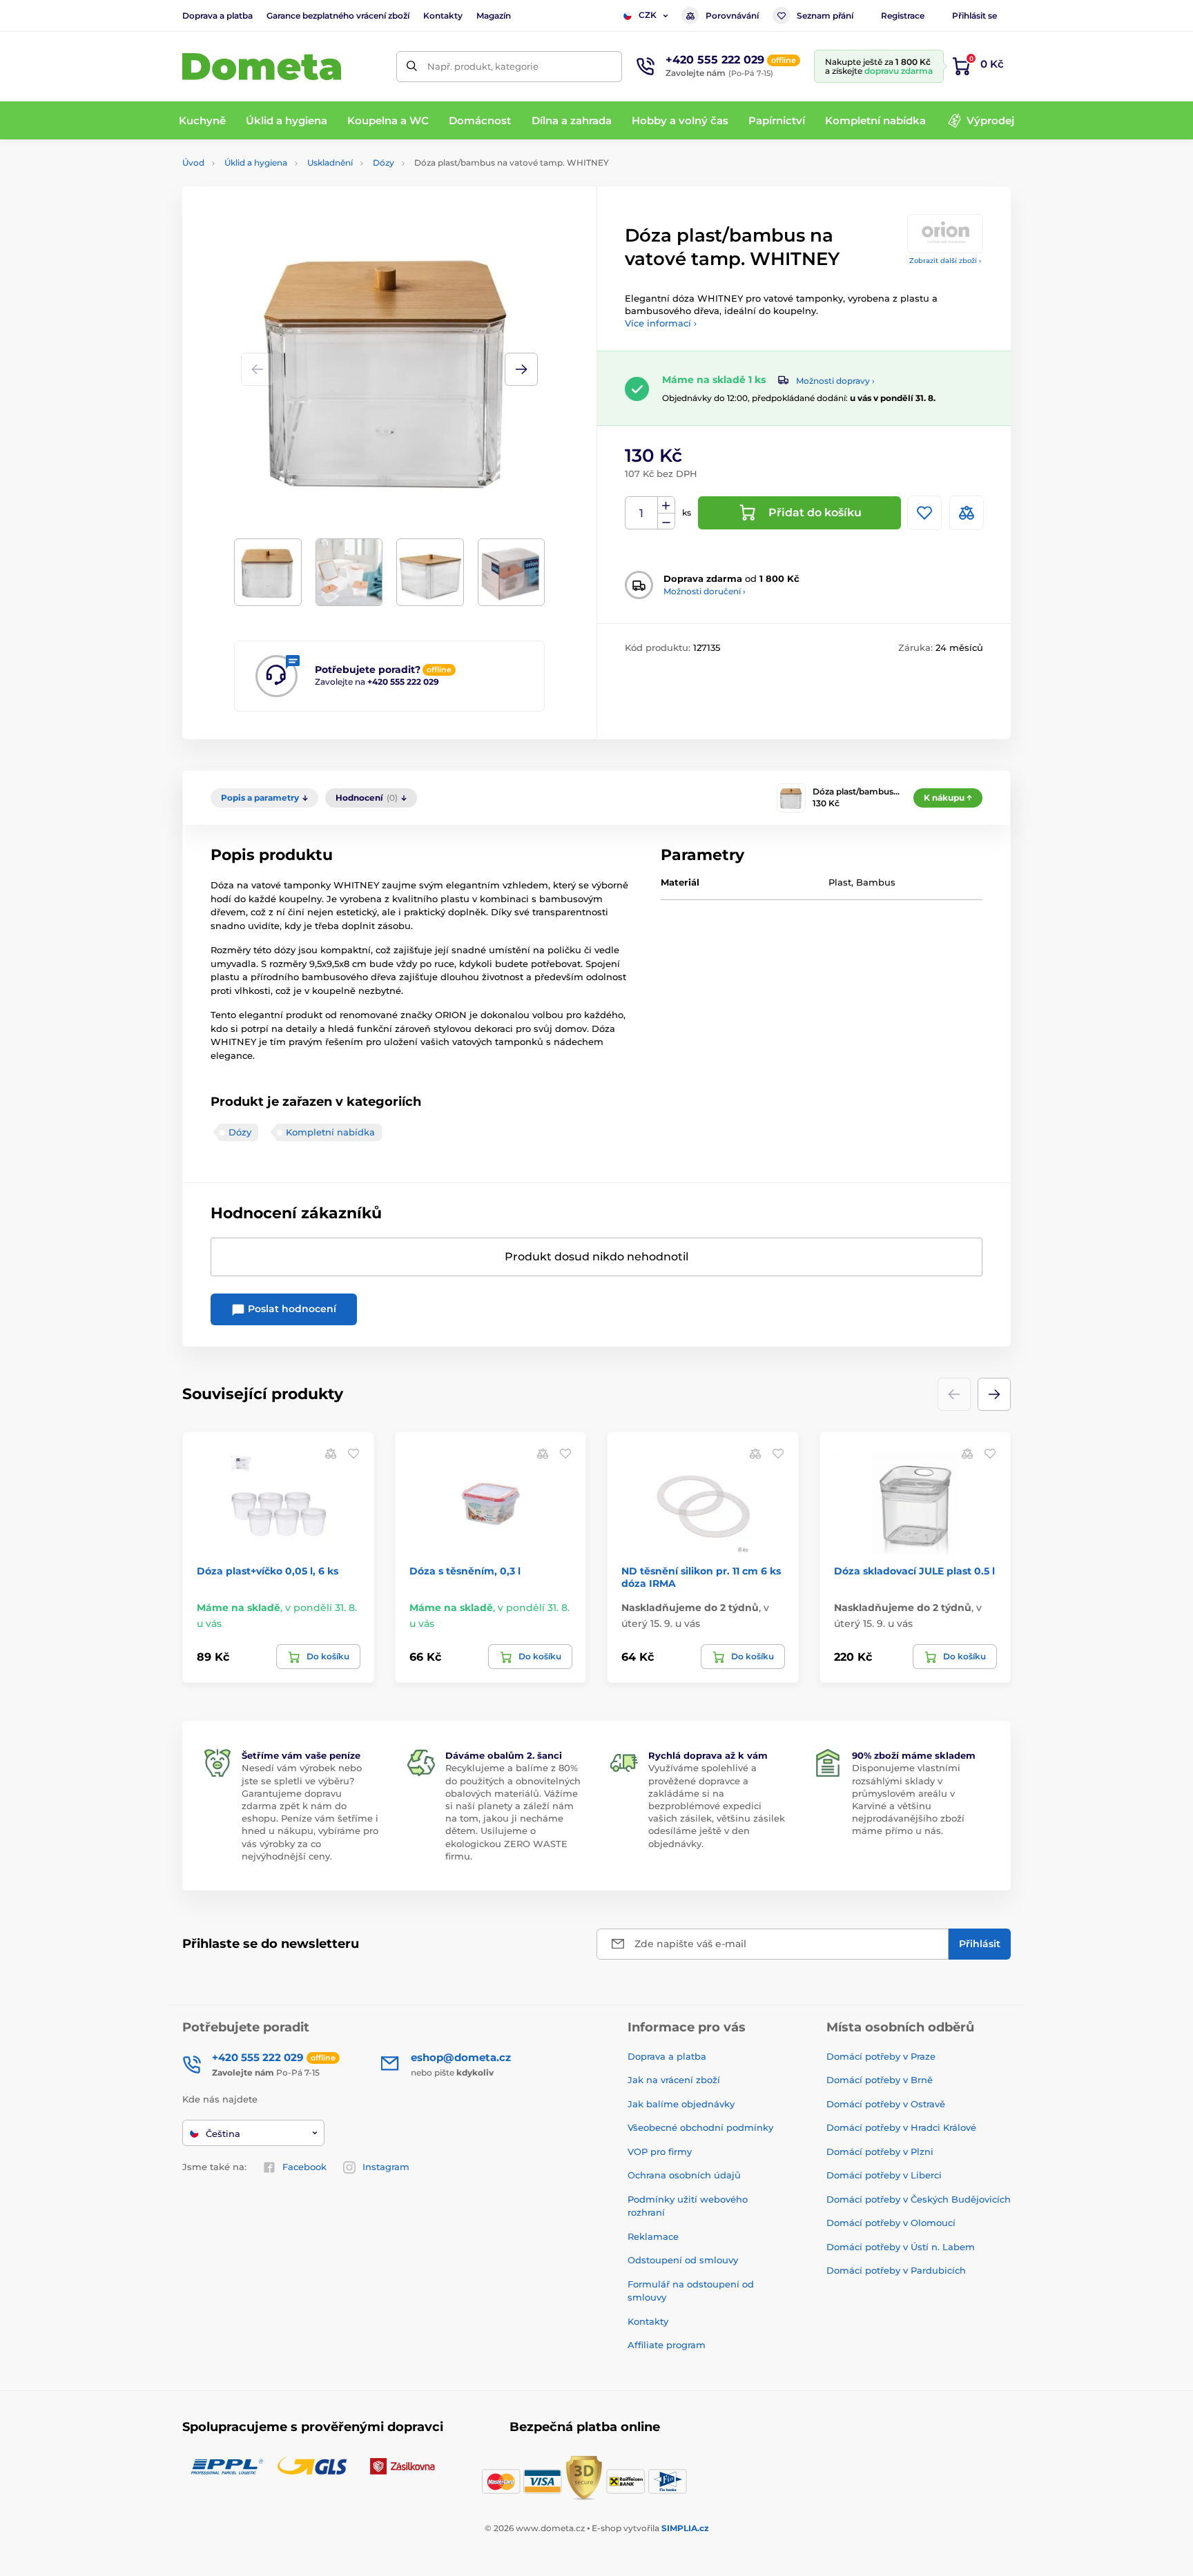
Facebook (304, 2167)
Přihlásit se (974, 16)
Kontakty (443, 16)
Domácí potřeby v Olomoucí (891, 2223)
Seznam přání (825, 16)
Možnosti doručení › (705, 591)
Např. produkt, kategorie (483, 66)
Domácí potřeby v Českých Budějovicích (919, 2199)
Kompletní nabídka (330, 1132)
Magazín (494, 16)
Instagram (386, 2167)
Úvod (193, 163)
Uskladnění (330, 163)
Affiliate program (667, 2345)
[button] (521, 369)
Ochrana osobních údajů (684, 2175)
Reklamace (653, 2236)
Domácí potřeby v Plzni (880, 2151)
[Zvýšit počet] (666, 505)
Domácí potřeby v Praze (881, 2056)
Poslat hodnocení (291, 1309)
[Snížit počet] (666, 521)
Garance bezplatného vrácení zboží (338, 16)
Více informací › (661, 323)
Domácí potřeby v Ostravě (886, 2104)
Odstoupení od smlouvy (683, 2260)
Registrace (903, 16)
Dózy (384, 163)
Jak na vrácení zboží (674, 2080)
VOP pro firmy (660, 2151)
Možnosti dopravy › (835, 381)
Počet (642, 513)
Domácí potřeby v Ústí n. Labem (901, 2247)
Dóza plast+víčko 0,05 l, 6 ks (268, 1571)
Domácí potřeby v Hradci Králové (901, 2127)
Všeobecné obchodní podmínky (700, 2127)
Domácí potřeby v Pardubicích (896, 2270)
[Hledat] (412, 67)
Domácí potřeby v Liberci (884, 2175)
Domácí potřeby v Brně (880, 2080)
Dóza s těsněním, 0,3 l (465, 1571)
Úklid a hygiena (256, 163)
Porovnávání (732, 16)
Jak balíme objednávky (681, 2104)
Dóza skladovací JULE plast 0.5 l (914, 1571)
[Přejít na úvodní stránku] (262, 67)
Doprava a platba (217, 16)
